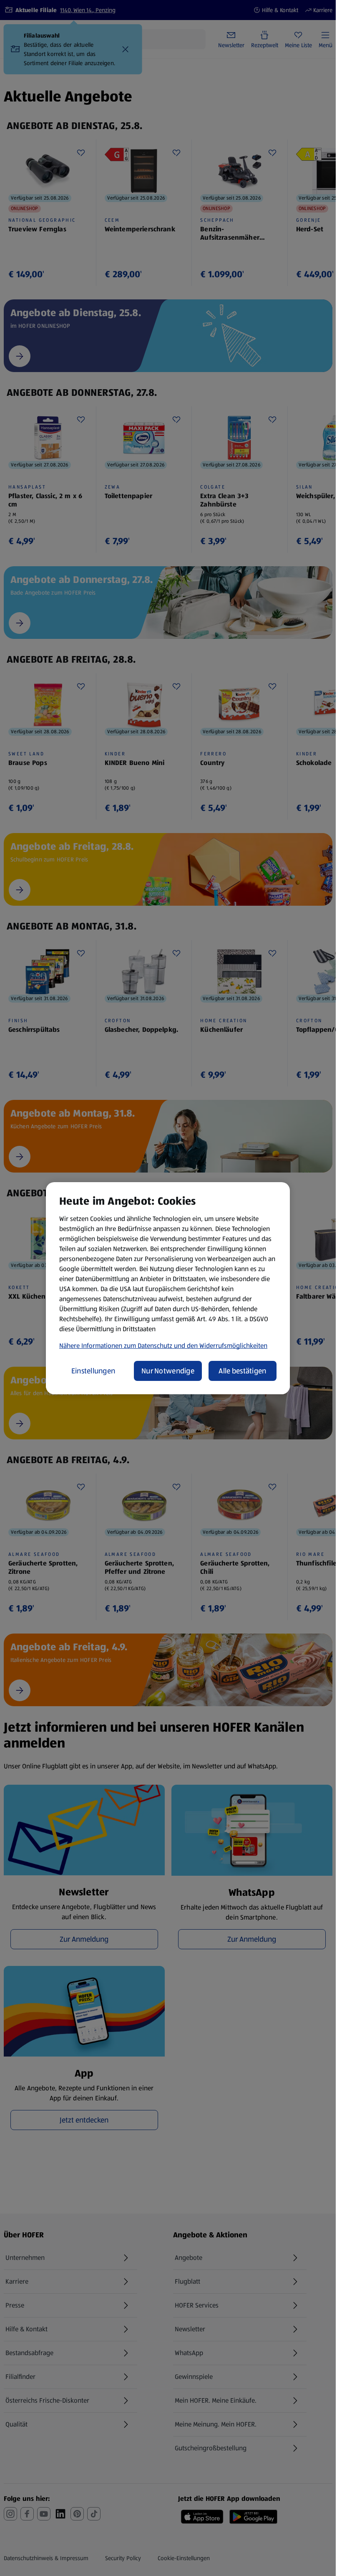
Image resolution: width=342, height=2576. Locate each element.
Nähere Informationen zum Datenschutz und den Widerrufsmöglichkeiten (163, 1346)
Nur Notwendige (168, 1371)
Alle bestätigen (242, 1371)
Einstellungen (93, 1371)
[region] (168, 1288)
